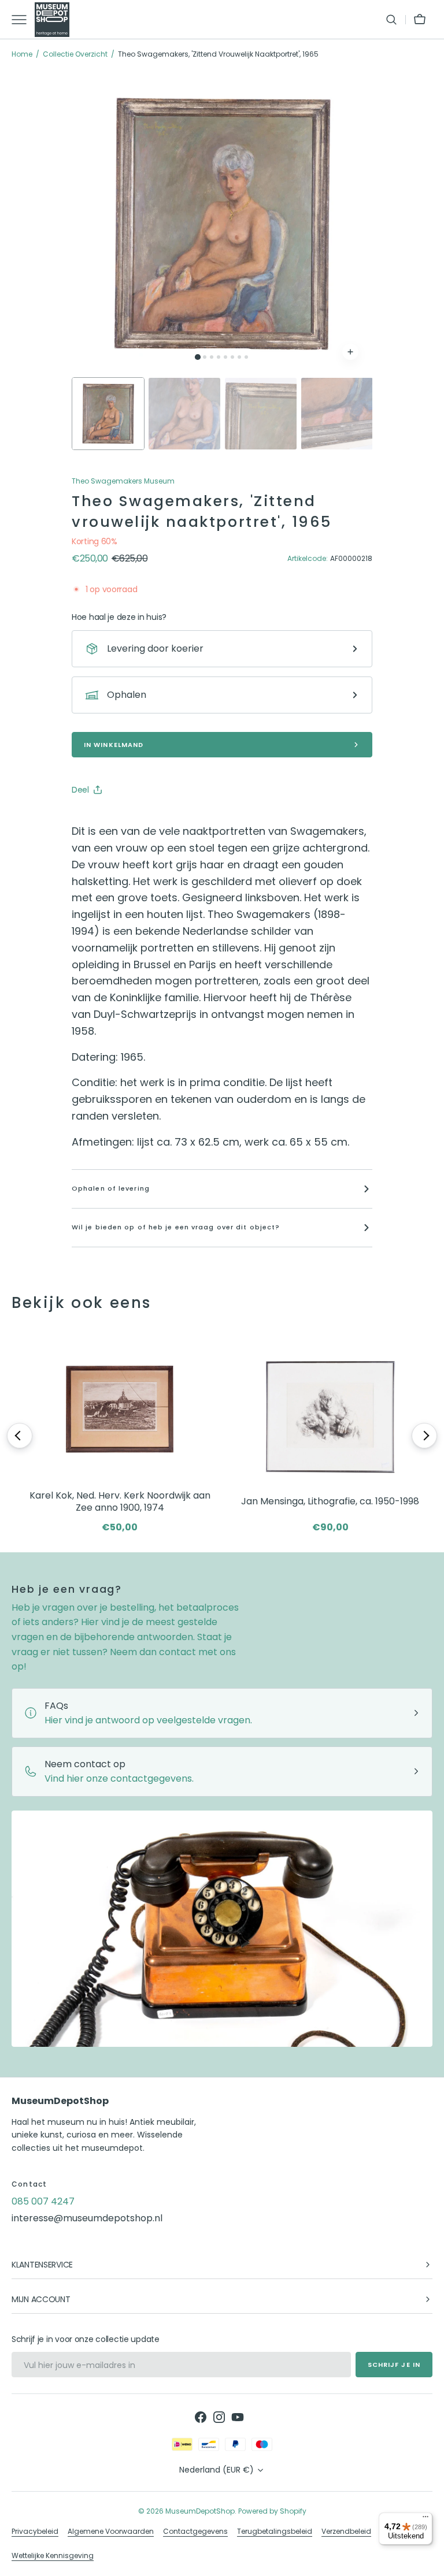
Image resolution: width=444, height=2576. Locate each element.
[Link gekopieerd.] (156, 819)
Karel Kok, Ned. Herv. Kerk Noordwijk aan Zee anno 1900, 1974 (120, 1502)
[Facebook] (112, 819)
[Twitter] (90, 819)
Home (22, 54)
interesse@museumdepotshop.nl (87, 2218)
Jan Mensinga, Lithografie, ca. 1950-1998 (330, 1501)
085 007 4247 (43, 2201)
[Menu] (425, 2519)
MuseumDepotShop (200, 2511)
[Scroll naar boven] (430, 2562)
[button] (391, 20)
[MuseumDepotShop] (52, 20)
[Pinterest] (134, 819)
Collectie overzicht (75, 54)
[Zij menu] (23, 20)
